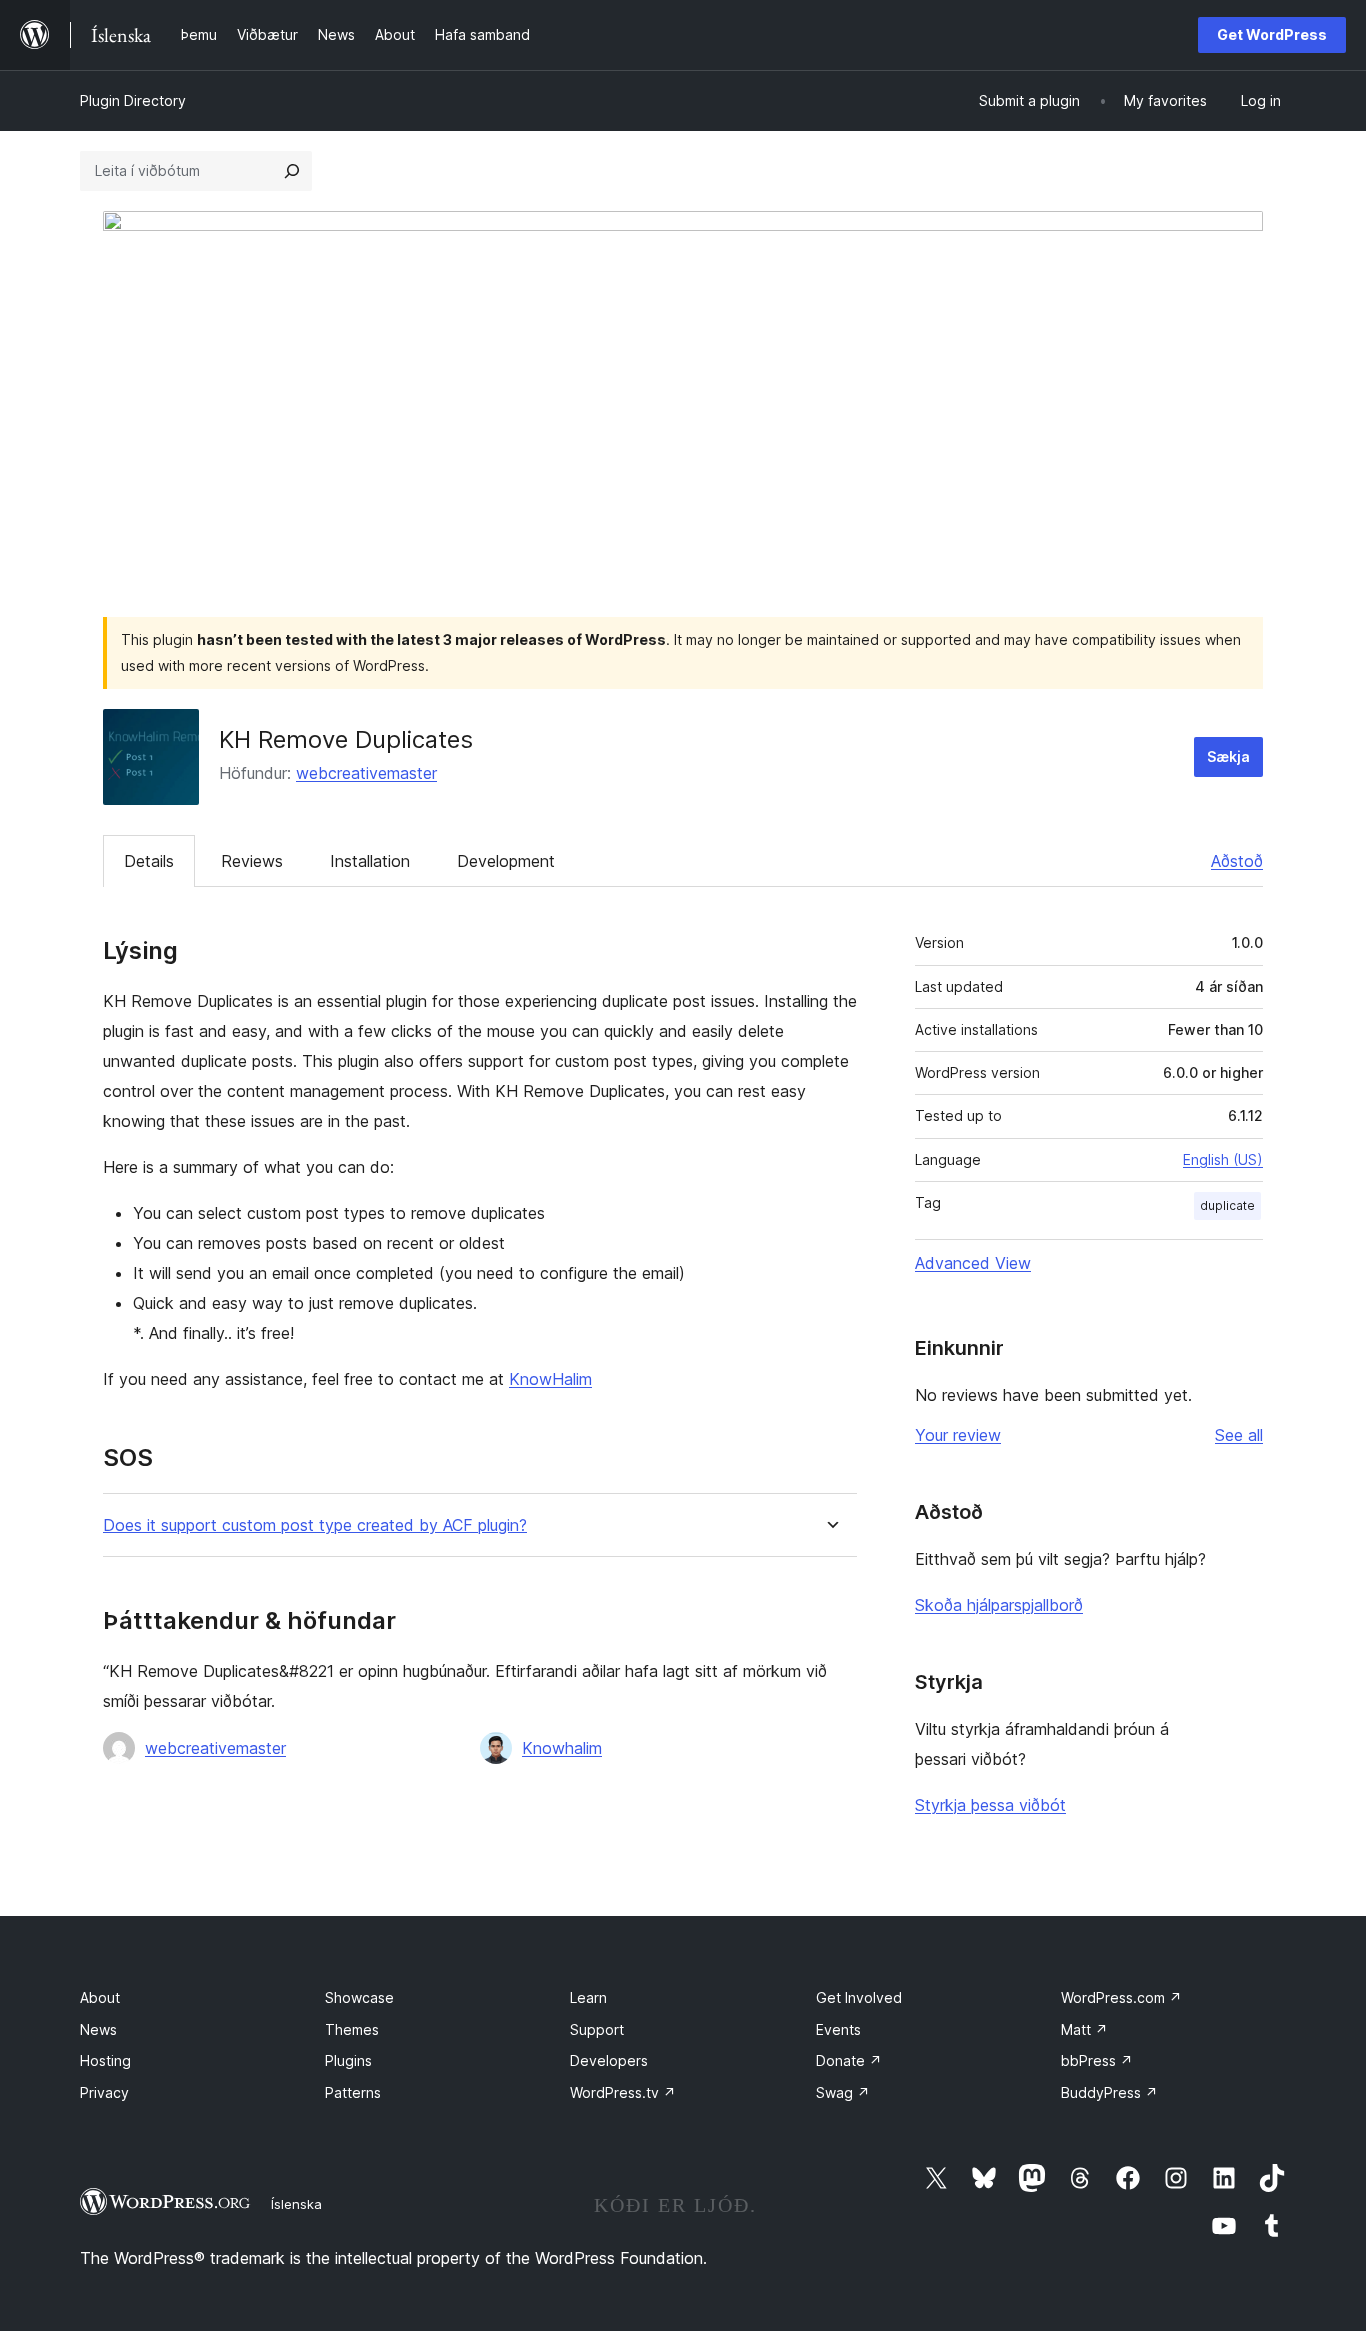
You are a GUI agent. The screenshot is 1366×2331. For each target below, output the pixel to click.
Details (149, 861)
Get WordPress (1272, 34)
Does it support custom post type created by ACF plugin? (315, 1525)
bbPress (1097, 2060)
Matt (1084, 2029)
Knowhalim (562, 1748)
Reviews (252, 861)
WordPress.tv (623, 2092)
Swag (843, 2092)
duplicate (1227, 1205)
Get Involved (859, 1997)
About (100, 1997)
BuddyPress (1109, 2092)
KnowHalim (550, 1379)
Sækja (1228, 756)
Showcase (359, 1997)
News (98, 2029)
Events (838, 2029)
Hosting (105, 2060)
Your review (958, 1435)
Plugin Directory (133, 100)
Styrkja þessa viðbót (990, 1805)
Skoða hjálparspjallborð (999, 1605)
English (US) (1223, 1159)
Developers (609, 2060)
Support (597, 2029)
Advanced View (973, 1263)
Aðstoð (1237, 861)
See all (1239, 1435)
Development (506, 861)
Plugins (348, 2060)
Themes (352, 2029)
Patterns (353, 2092)
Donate (849, 2060)
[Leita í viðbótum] (292, 171)
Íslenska (296, 2204)
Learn (588, 1997)
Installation (370, 861)
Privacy (104, 2092)
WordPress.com (1121, 1997)
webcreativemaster (366, 773)
